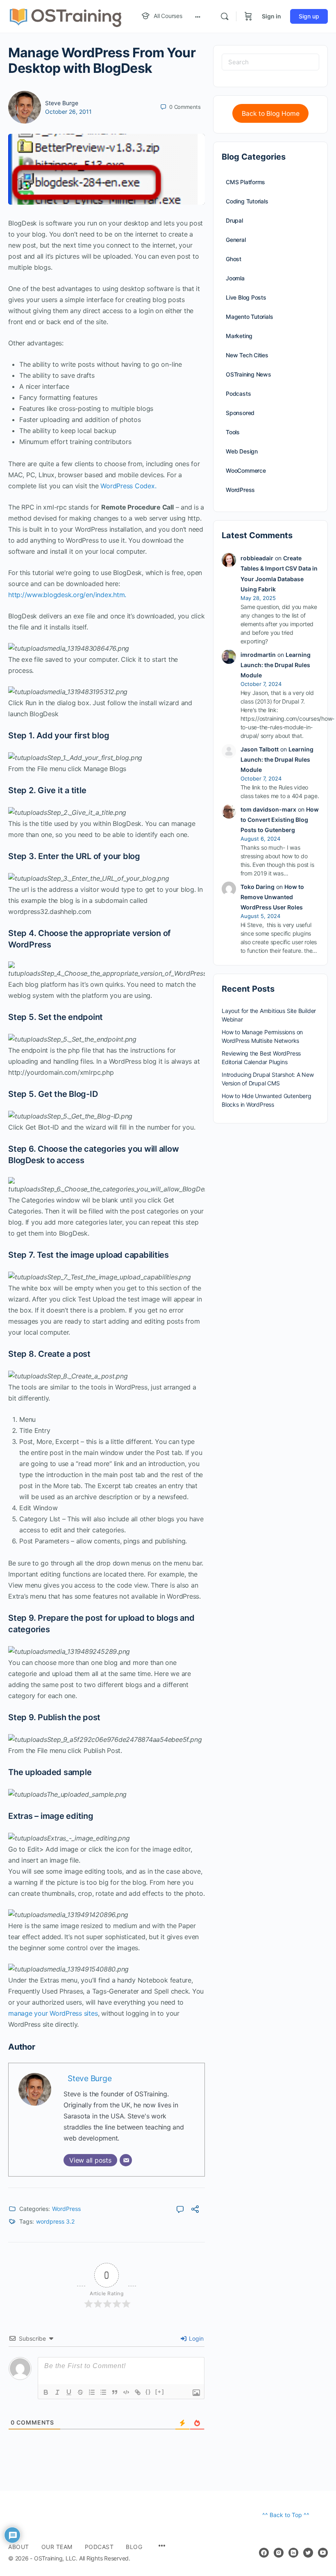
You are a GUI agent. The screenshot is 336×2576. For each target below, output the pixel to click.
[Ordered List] (92, 2392)
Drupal (234, 220)
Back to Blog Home (271, 114)
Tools (233, 432)
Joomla (235, 278)
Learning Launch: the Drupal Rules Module (276, 665)
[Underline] (69, 2392)
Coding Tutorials (247, 201)
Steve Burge (62, 103)
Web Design (242, 451)
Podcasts (238, 394)
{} (148, 2392)
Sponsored (240, 413)
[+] (160, 2392)
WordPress (66, 2209)
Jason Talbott (260, 749)
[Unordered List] (103, 2392)
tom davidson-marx (268, 809)
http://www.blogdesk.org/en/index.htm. (67, 595)
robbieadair (257, 558)
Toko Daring (258, 887)
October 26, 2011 (68, 112)
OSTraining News (249, 374)
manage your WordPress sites (53, 2013)
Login (195, 2338)
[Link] (138, 2392)
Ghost (234, 259)
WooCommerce (246, 470)
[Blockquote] (115, 2392)
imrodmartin (258, 655)
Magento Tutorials (249, 317)
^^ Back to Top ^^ (286, 2515)
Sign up (309, 16)
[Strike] (80, 2392)
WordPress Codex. (128, 486)
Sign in (271, 16)
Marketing (239, 336)
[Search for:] (270, 62)
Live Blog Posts (246, 297)
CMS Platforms (245, 182)
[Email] (126, 2160)
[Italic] (57, 2392)
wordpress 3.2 (55, 2221)
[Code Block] (126, 2392)
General (236, 240)
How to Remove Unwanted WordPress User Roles (272, 897)
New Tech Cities (247, 355)
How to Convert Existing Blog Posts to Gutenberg (280, 820)
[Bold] (46, 2392)
